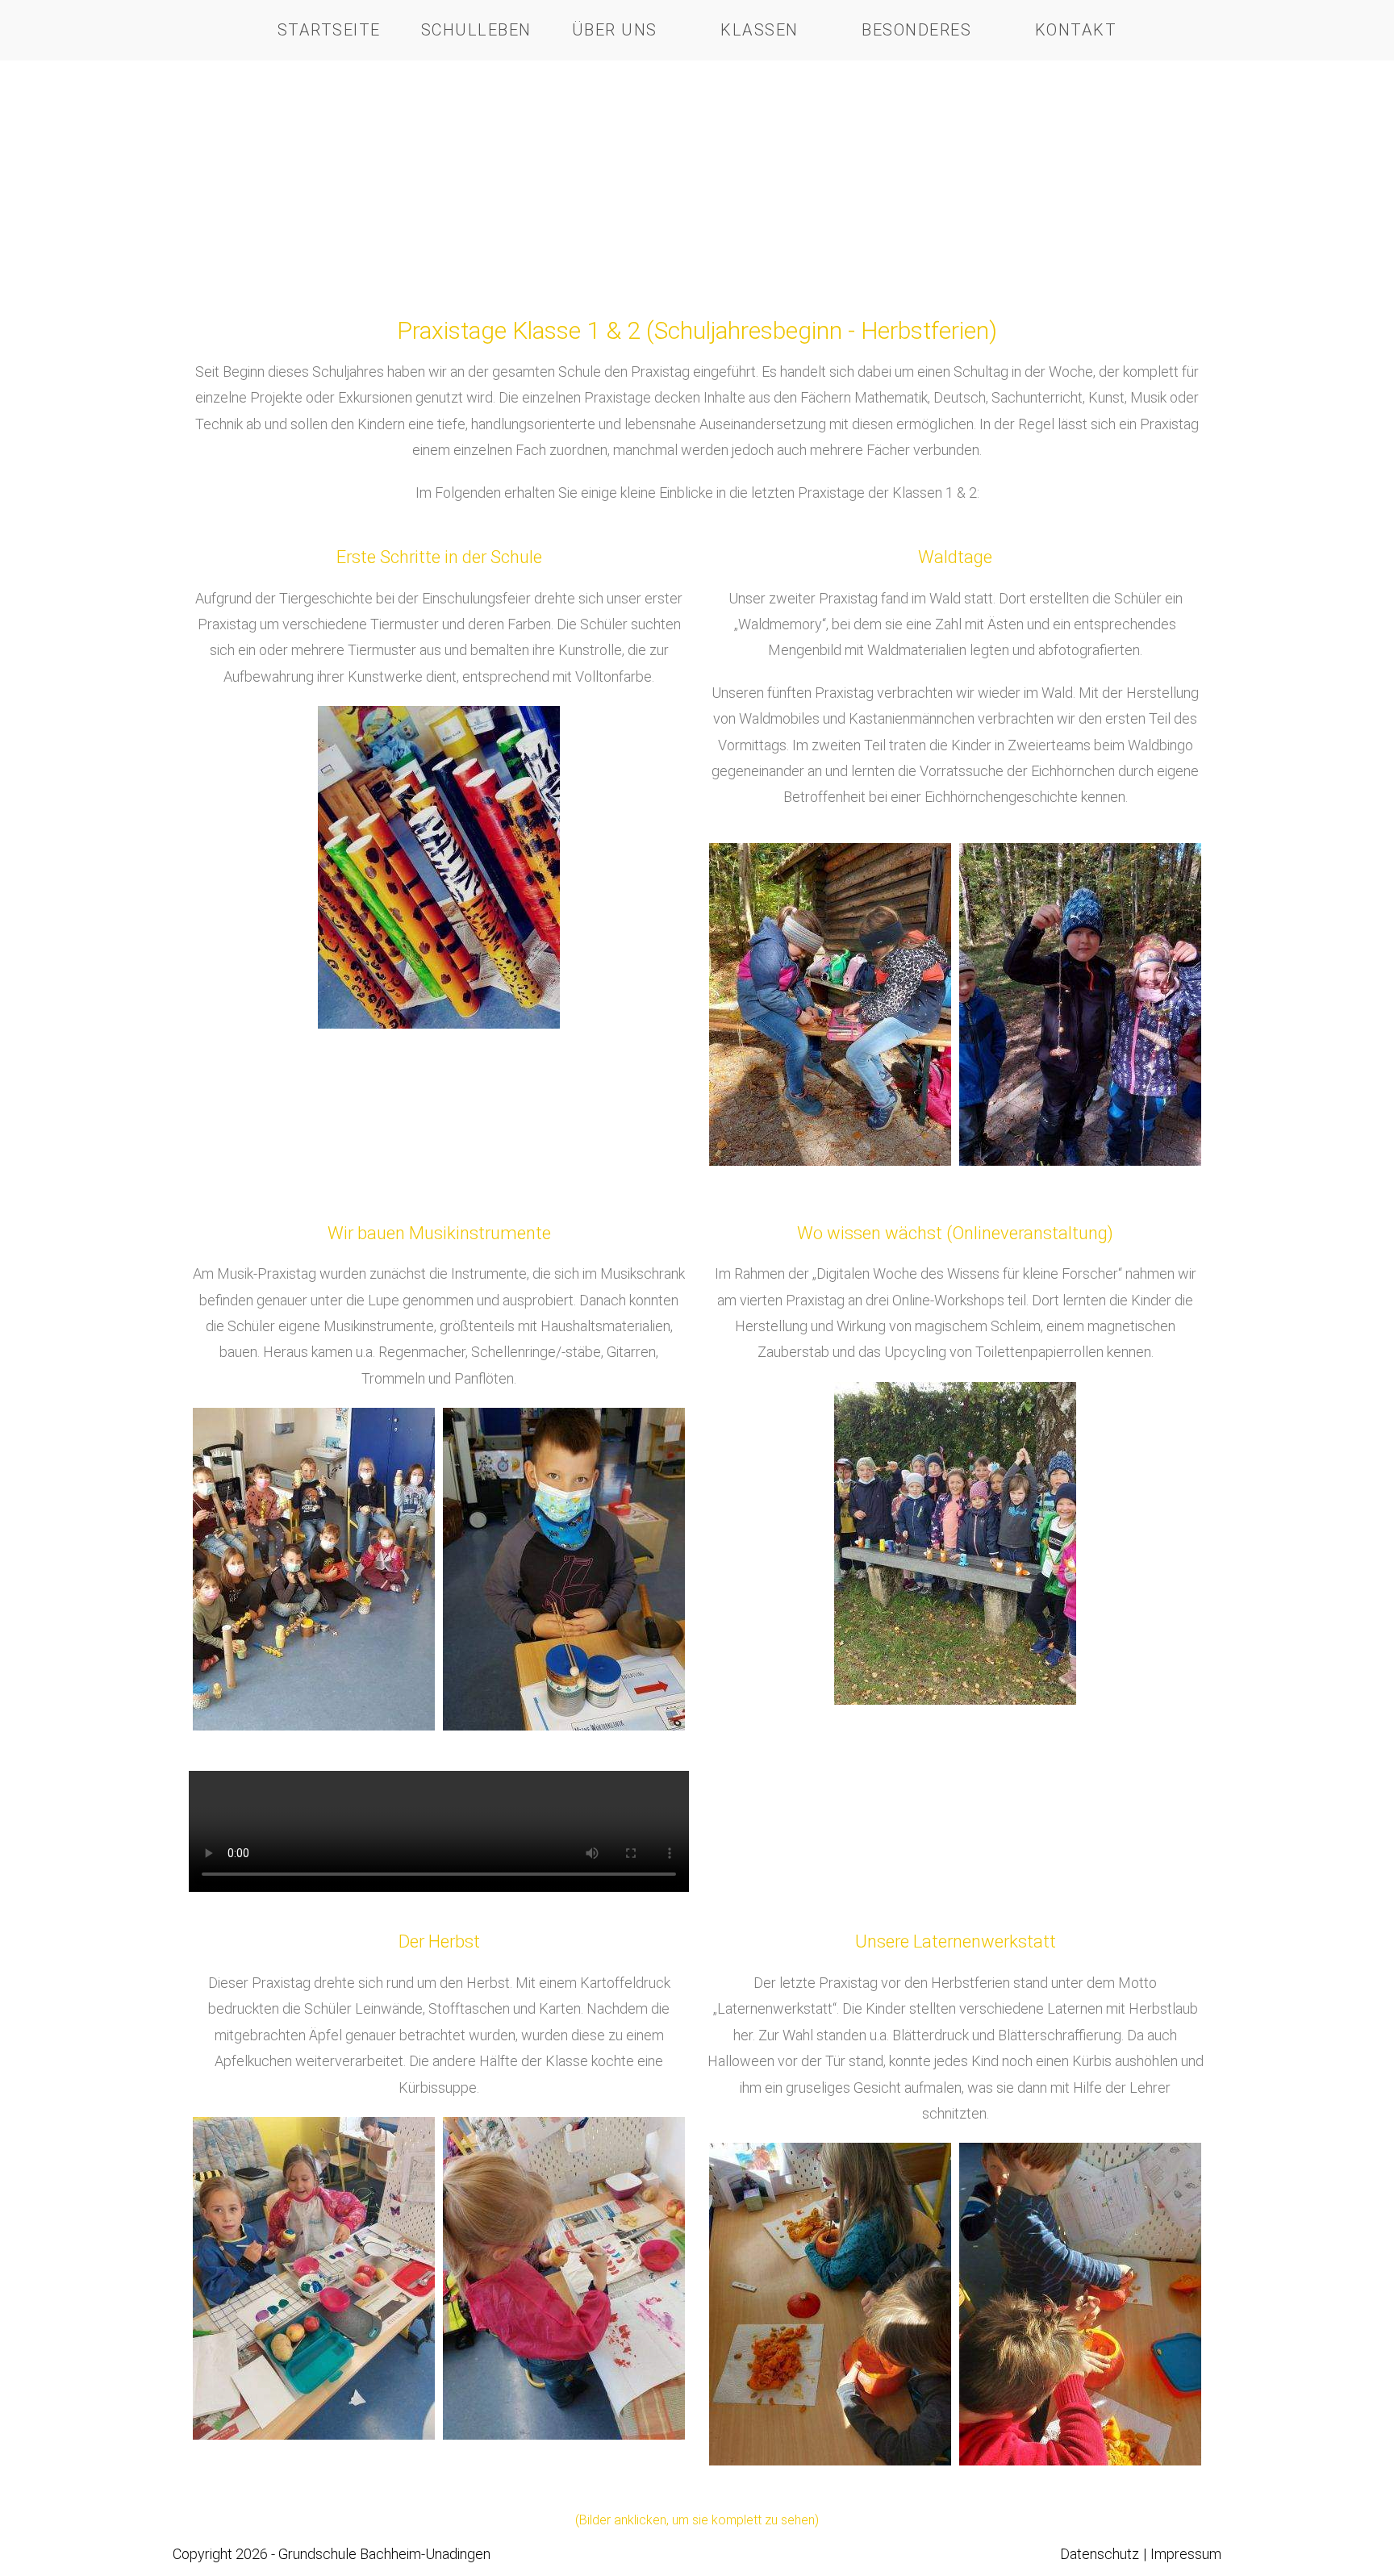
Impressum (1186, 2554)
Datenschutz (1100, 2554)
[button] (721, 1004)
